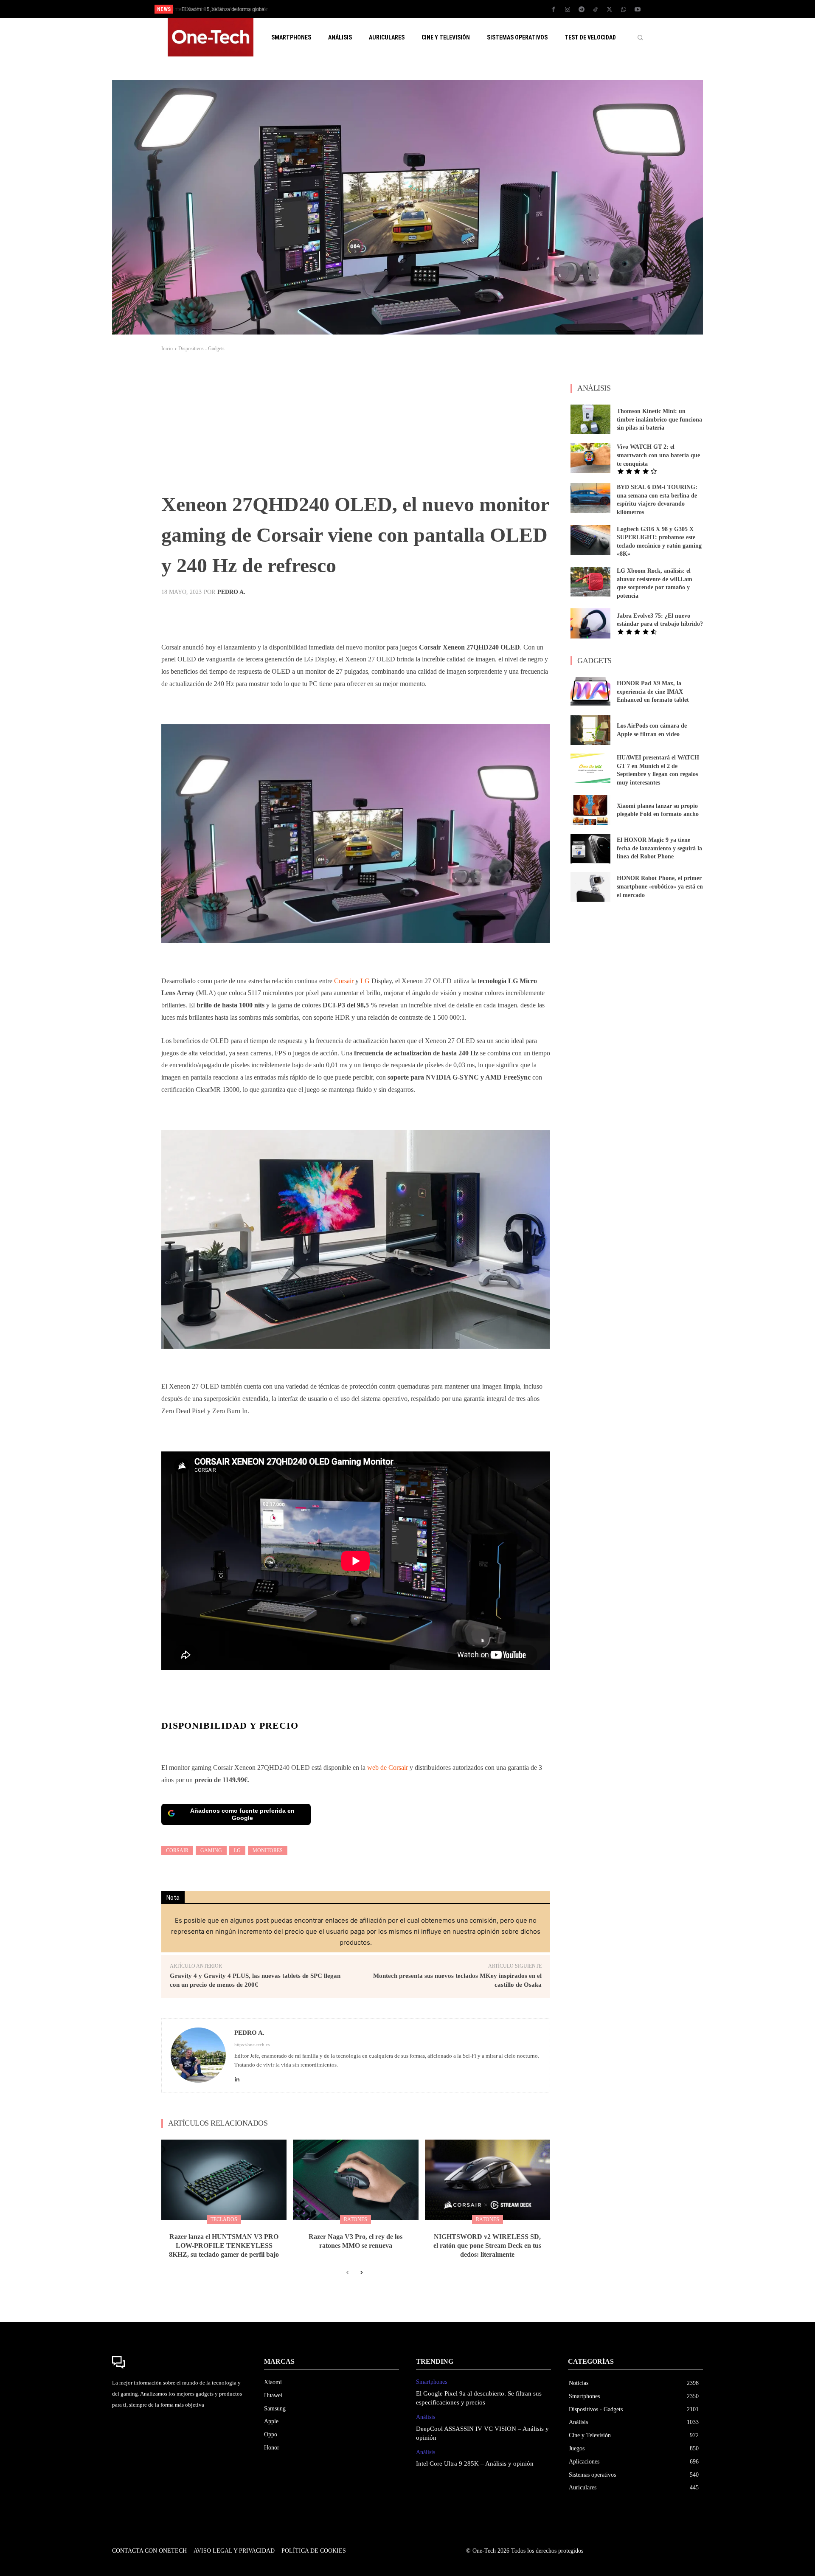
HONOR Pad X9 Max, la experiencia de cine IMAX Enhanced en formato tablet (653, 692)
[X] (610, 10)
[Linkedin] (237, 2077)
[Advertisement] (356, 425)
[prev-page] (347, 2273)
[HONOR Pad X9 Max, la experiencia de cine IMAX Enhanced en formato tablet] (590, 692)
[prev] (422, 9)
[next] (436, 9)
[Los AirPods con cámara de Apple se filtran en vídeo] (590, 730)
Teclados (224, 2219)
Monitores (268, 1850)
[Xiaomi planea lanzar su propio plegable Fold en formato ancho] (590, 810)
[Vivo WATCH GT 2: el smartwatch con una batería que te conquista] (590, 458)
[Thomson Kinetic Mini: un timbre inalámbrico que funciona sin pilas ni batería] (590, 419)
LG (365, 981)
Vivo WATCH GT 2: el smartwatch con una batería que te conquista (658, 455)
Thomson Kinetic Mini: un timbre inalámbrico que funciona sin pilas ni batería (659, 419)
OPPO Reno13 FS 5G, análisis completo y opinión (240, 9)
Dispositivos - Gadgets (201, 349)
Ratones (356, 2219)
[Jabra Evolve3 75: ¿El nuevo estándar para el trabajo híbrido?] (590, 623)
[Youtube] (638, 10)
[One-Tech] (180, 2362)
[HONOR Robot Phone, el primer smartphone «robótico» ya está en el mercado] (590, 887)
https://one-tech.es (252, 2044)
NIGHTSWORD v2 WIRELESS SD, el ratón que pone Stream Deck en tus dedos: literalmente (487, 2246)
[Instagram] (568, 10)
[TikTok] (596, 10)
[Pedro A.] (198, 2055)
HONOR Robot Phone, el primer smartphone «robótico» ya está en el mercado (660, 886)
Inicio (167, 349)
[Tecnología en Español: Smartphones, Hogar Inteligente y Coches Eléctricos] (211, 37)
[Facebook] (554, 10)
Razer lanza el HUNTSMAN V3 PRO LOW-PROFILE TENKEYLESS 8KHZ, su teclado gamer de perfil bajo (224, 2246)
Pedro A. (231, 592)
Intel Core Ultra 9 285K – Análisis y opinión (475, 2464)
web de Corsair (388, 1767)
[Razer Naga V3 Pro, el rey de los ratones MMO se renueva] (356, 2180)
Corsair (343, 981)
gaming (211, 1850)
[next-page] (361, 2273)
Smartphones (431, 2382)
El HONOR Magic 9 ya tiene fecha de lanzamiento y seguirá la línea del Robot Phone (659, 848)
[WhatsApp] (624, 10)
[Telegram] (582, 10)
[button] (640, 37)
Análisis (426, 2417)
